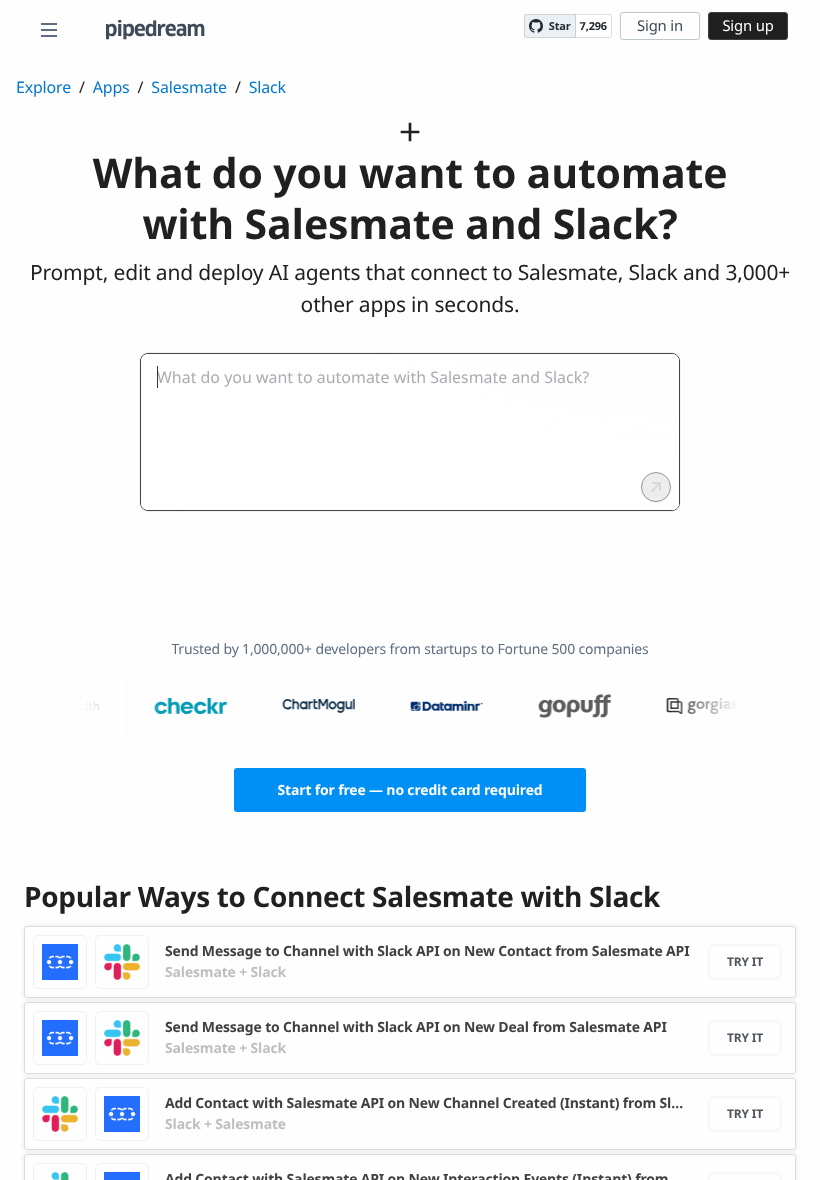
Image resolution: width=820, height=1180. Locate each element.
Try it (745, 961)
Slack (267, 87)
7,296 (593, 26)
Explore (43, 87)
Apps (111, 87)
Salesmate (189, 87)
